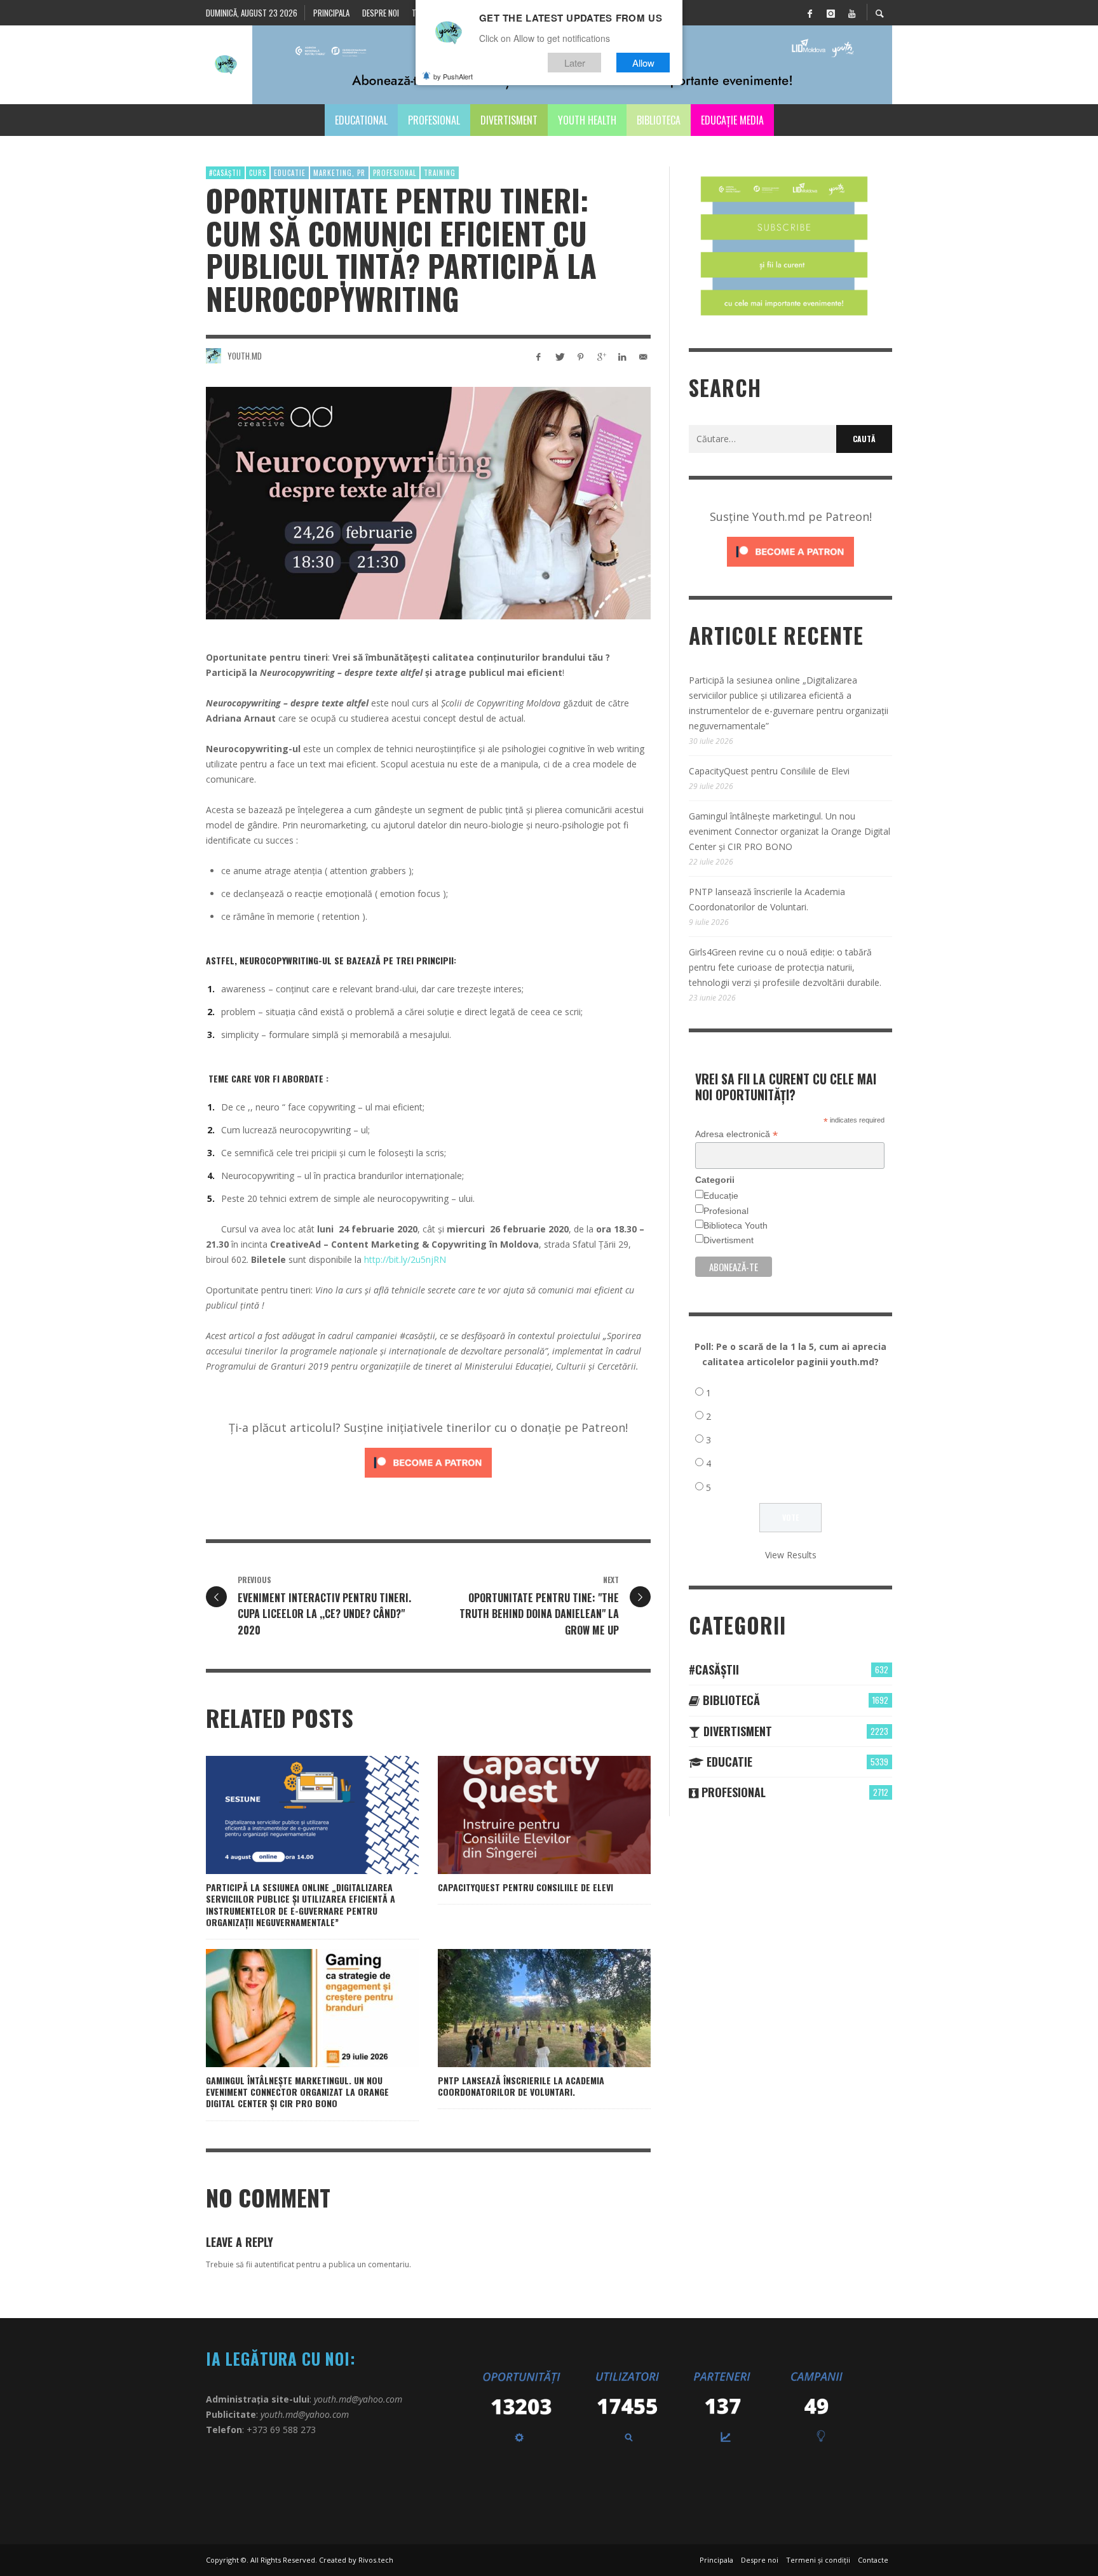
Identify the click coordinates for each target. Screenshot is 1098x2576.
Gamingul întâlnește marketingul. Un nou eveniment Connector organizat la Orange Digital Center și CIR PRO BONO (297, 2092)
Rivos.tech (376, 2560)
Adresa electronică (736, 1134)
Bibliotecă (730, 1700)
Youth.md (245, 356)
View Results (791, 1555)
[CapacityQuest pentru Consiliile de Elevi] (524, 1815)
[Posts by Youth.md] (213, 356)
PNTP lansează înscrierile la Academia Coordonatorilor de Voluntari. (521, 2086)
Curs (258, 173)
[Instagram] (830, 13)
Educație (721, 1196)
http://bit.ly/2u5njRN (405, 1259)
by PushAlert (453, 76)
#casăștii (225, 173)
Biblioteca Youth (735, 1225)
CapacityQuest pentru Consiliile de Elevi (525, 1887)
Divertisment (729, 1240)
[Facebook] (810, 13)
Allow (643, 63)
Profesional (395, 173)
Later (575, 63)
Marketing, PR (339, 173)
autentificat (274, 2264)
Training (440, 173)
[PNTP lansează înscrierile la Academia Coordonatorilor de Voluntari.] (524, 2008)
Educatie (290, 173)
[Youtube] (851, 13)
